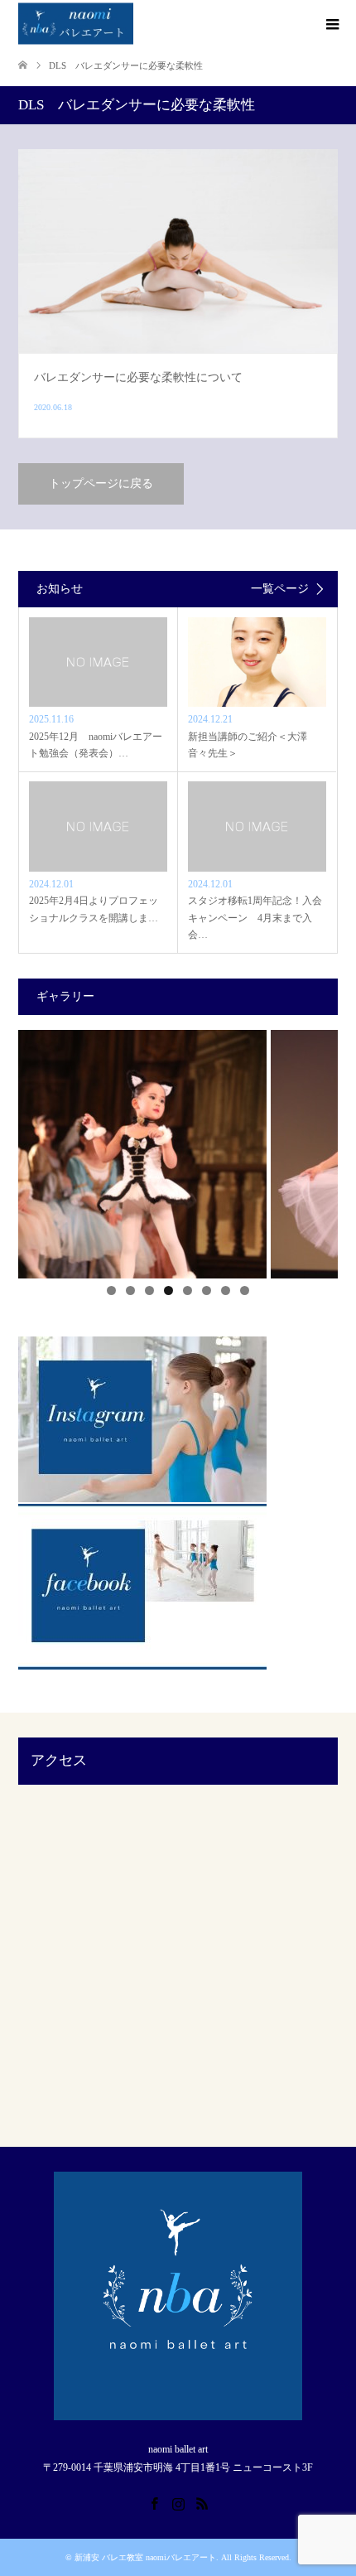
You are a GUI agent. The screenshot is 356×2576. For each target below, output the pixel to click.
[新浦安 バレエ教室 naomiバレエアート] (76, 24)
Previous (39, 1150)
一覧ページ (280, 589)
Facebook (154, 2502)
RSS (202, 2502)
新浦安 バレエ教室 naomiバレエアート (145, 2557)
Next (317, 1150)
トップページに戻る (101, 483)
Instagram (178, 2502)
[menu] (331, 25)
